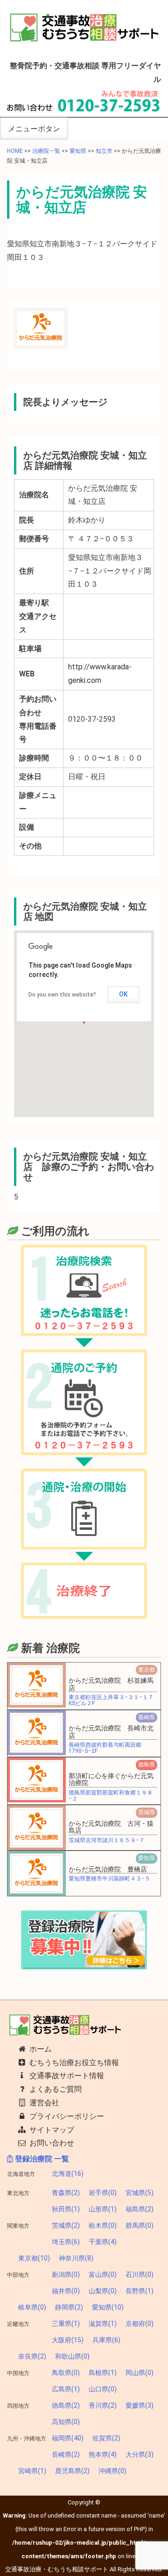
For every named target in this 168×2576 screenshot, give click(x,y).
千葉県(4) (103, 2242)
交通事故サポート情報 (66, 2076)
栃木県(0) (103, 2225)
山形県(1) (103, 2209)
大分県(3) (140, 2454)
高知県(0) (66, 2422)
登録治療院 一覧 (41, 2159)
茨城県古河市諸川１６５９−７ (107, 1840)
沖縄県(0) (112, 2471)
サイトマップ (51, 2130)
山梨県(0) (103, 2291)
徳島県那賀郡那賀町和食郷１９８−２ (111, 1796)
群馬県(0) (140, 2225)
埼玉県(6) (66, 2242)
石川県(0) (140, 2275)
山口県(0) (103, 2389)
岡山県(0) (140, 2373)
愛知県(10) (108, 2307)
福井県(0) (66, 2291)
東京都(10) (34, 2258)
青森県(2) (66, 2193)
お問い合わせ (51, 2143)
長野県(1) (140, 2291)
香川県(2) (103, 2405)
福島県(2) (140, 2209)
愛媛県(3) (140, 2405)
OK (123, 994)
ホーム (40, 2049)
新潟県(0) (66, 2275)
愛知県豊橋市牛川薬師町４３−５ (109, 1879)
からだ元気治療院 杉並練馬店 (111, 1684)
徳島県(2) (66, 2405)
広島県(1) (66, 2389)
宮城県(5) (140, 2193)
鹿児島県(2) (72, 2471)
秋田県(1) (66, 2209)
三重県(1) (66, 2324)
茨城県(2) (66, 2225)
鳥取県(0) (66, 2373)
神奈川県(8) (76, 2258)
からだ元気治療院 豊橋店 (108, 1869)
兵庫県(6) (106, 2340)
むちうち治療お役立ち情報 (73, 2063)
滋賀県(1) (103, 2324)
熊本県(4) (103, 2454)
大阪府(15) (68, 2340)
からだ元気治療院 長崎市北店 (111, 1732)
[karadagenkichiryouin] (41, 327)
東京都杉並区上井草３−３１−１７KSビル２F (111, 1700)
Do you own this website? (62, 995)
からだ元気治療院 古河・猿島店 (111, 1827)
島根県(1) (103, 2373)
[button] (36, 1685)
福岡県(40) (68, 2438)
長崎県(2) (66, 2454)
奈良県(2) (32, 2356)
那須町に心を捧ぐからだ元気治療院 (111, 1779)
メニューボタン (34, 129)
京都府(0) (140, 2324)
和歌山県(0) (72, 2356)
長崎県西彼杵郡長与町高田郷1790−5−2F (105, 1748)
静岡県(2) (69, 2307)
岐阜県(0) (32, 2307)
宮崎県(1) (32, 2471)
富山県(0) (103, 2275)
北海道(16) (68, 2174)
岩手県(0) (103, 2193)
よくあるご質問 (55, 2089)
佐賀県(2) (106, 2438)
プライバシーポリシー (66, 2116)
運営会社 (43, 2103)
